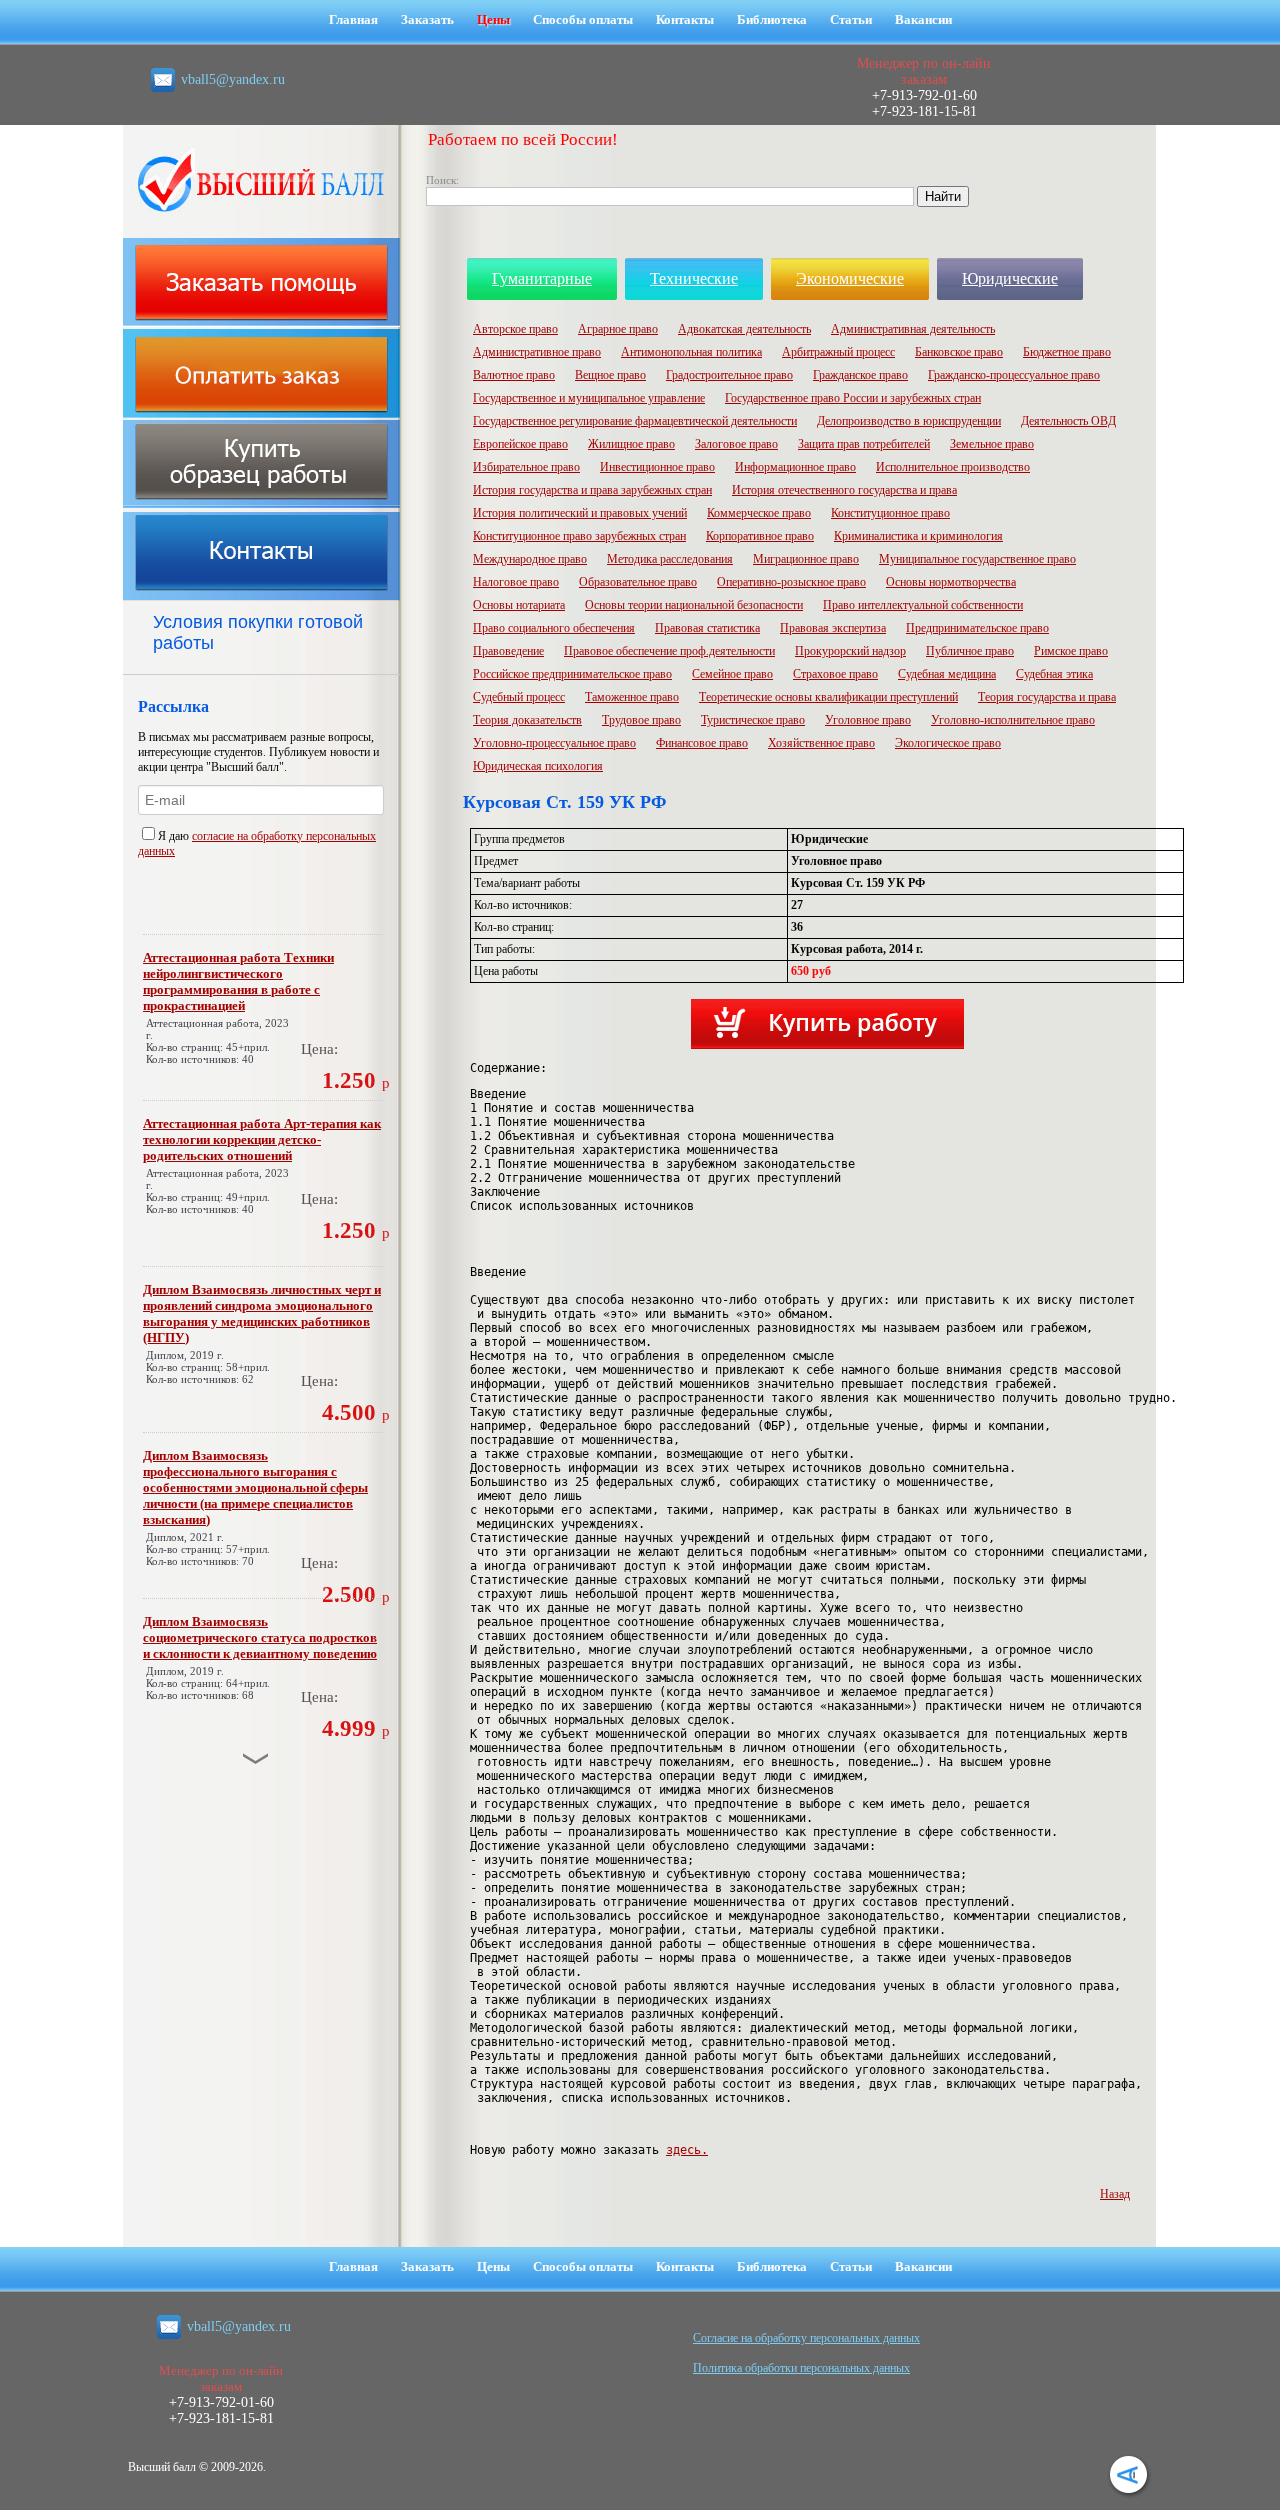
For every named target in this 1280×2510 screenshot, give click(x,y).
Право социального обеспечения (554, 628)
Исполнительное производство (953, 467)
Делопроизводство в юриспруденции (909, 421)
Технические (694, 278)
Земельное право (992, 444)
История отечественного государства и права (844, 490)
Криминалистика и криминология (918, 536)
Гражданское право (860, 375)
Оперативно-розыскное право (791, 582)
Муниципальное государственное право (977, 559)
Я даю (175, 836)
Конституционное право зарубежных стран (579, 536)
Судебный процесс (519, 697)
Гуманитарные (542, 278)
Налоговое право (516, 582)
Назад (1115, 2194)
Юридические (1010, 278)
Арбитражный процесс (838, 352)
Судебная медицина (947, 674)
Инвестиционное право (657, 467)
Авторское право (515, 329)
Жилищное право (631, 444)
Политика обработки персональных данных (801, 2368)
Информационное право (795, 467)
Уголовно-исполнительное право (1013, 720)
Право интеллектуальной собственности (923, 605)
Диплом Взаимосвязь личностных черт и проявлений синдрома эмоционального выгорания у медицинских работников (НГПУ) (262, 1313)
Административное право (537, 352)
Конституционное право (890, 513)
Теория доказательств (527, 720)
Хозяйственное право (821, 743)
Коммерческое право (759, 513)
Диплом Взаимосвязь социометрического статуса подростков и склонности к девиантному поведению (260, 1637)
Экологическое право (948, 743)
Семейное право (732, 674)
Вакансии (923, 19)
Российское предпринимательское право (572, 674)
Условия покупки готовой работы (258, 632)
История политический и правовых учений (580, 513)
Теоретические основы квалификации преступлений (828, 697)
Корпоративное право (760, 536)
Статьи (851, 19)
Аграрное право (618, 329)
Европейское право (520, 444)
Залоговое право (736, 444)
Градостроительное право (729, 375)
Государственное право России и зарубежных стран (853, 398)
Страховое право (835, 674)
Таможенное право (632, 697)
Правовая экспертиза (833, 628)
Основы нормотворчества (951, 582)
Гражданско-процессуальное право (1014, 375)
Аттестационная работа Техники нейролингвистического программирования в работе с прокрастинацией (238, 981)
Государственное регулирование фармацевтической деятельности (635, 421)
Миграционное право (806, 559)
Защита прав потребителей (864, 444)
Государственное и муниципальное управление (589, 398)
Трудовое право (641, 720)
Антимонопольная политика (691, 352)
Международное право (530, 559)
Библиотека (772, 19)
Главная (353, 19)
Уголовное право (868, 720)
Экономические (850, 278)
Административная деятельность (913, 329)
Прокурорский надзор (850, 651)
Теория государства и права (1047, 697)
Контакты (685, 19)
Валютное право (514, 375)
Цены (493, 19)
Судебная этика (1054, 674)
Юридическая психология (538, 766)
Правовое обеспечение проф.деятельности (669, 651)
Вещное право (610, 375)
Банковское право (959, 352)
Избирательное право (526, 467)
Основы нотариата (519, 605)
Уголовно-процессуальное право (554, 743)
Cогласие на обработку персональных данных (806, 2338)
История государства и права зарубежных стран (592, 490)
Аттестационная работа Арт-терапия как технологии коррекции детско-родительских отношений (262, 1139)
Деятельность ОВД (1068, 421)
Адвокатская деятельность (744, 329)
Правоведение (508, 651)
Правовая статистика (707, 628)
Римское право (1071, 651)
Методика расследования (670, 559)
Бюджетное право (1067, 352)
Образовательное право (638, 582)
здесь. (687, 2150)
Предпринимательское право (977, 628)
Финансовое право (702, 743)
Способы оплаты (583, 19)
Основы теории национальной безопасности (694, 605)
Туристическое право (753, 720)
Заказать (427, 19)
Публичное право (970, 651)
